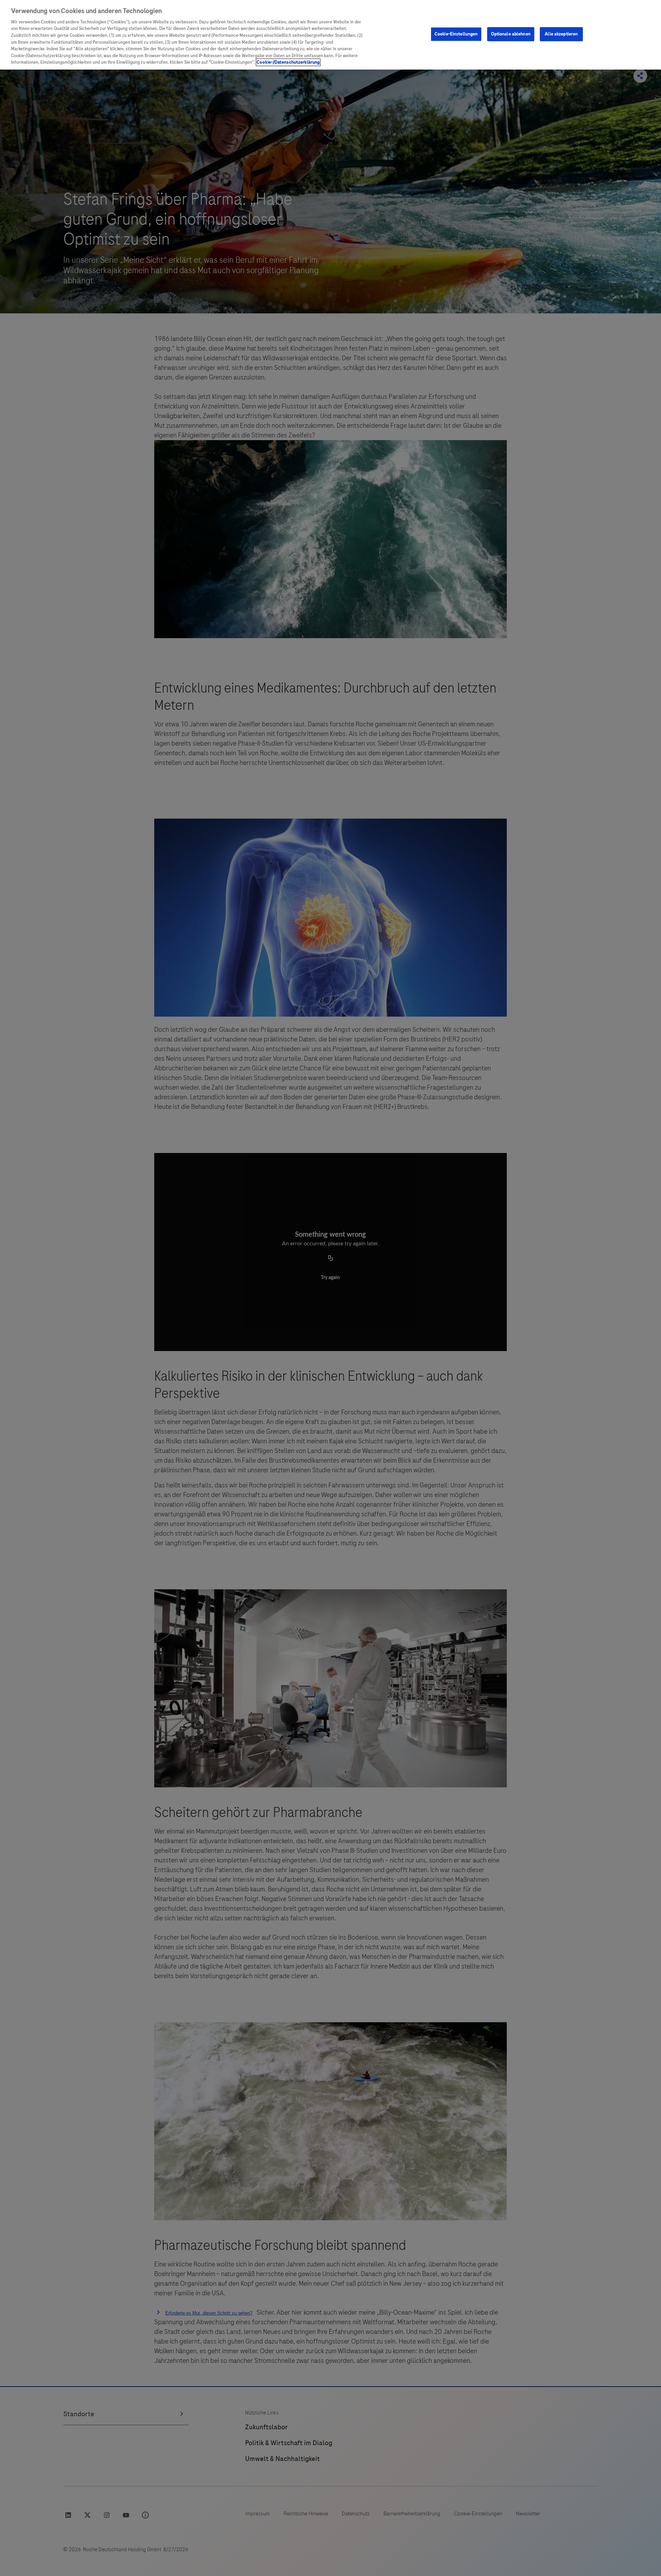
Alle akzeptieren (561, 34)
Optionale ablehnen (511, 34)
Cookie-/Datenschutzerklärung (288, 62)
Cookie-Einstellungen (456, 34)
